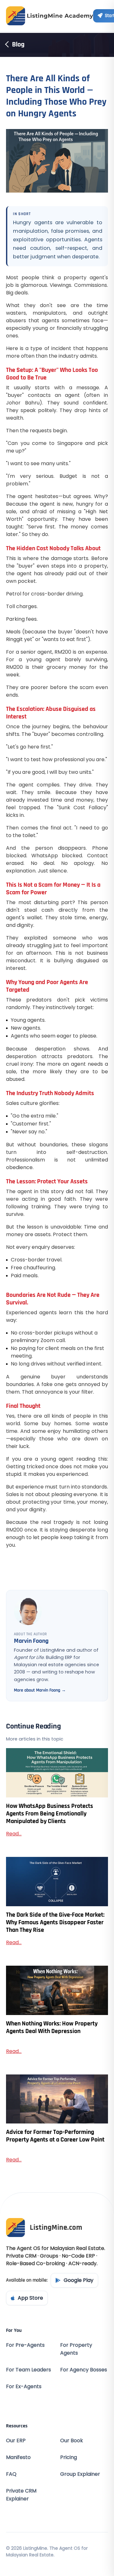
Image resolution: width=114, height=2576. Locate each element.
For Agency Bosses (84, 2370)
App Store (30, 2298)
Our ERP (16, 2440)
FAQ (11, 2474)
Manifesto (18, 2457)
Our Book (72, 2440)
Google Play (79, 2280)
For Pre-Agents (25, 2345)
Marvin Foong (31, 1641)
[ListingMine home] (50, 16)
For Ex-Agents (24, 2386)
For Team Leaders (28, 2370)
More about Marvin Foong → (40, 1690)
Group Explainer (80, 2474)
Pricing (69, 2457)
